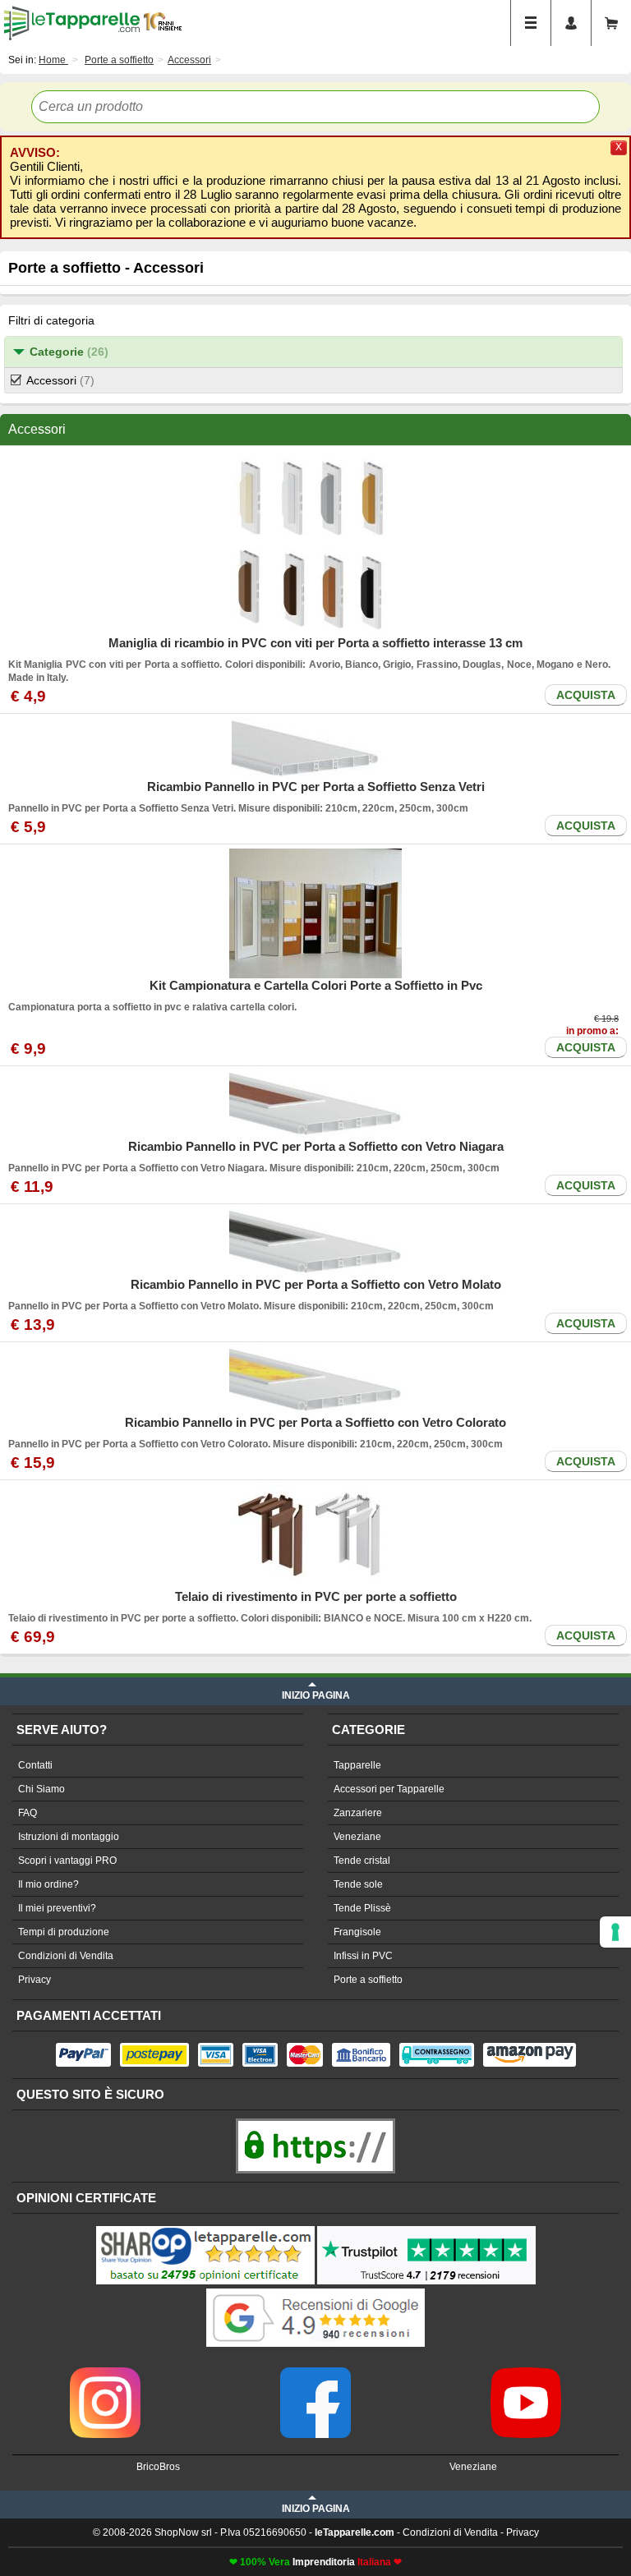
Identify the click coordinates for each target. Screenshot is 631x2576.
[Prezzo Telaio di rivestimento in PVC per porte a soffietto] (315, 1537)
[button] (313, 352)
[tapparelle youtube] (526, 2373)
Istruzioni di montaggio (69, 1837)
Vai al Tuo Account (571, 23)
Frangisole (357, 1932)
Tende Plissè (362, 1908)
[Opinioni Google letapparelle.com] (315, 2290)
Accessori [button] (60, 380)
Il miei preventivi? (57, 1908)
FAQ (28, 1813)
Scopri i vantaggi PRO (67, 1861)
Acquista (586, 695)
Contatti (35, 1765)
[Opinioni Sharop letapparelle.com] (205, 2228)
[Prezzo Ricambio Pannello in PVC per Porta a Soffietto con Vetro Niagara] (315, 1105)
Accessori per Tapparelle (389, 1789)
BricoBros (158, 2467)
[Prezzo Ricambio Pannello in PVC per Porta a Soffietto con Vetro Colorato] (315, 1381)
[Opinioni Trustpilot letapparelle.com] (426, 2228)
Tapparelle (357, 1765)
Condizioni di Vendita (66, 1956)
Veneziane (357, 1837)
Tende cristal (362, 1861)
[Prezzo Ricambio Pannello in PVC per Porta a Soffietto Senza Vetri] (315, 749)
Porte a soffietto (368, 1980)
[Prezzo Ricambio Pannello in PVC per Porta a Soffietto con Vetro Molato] (315, 1243)
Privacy (35, 1980)
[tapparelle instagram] (105, 2373)
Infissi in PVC (363, 1956)
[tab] (313, 352)
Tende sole (358, 1884)
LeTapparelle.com (72, 23)
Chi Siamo (41, 1789)
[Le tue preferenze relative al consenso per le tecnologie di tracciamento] (615, 1932)
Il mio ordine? (48, 1884)
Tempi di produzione (64, 1932)
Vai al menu (531, 23)
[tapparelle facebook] (315, 2373)
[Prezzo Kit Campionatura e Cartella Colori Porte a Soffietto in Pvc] (315, 913)
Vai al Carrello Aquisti (611, 23)
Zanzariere (358, 1813)
